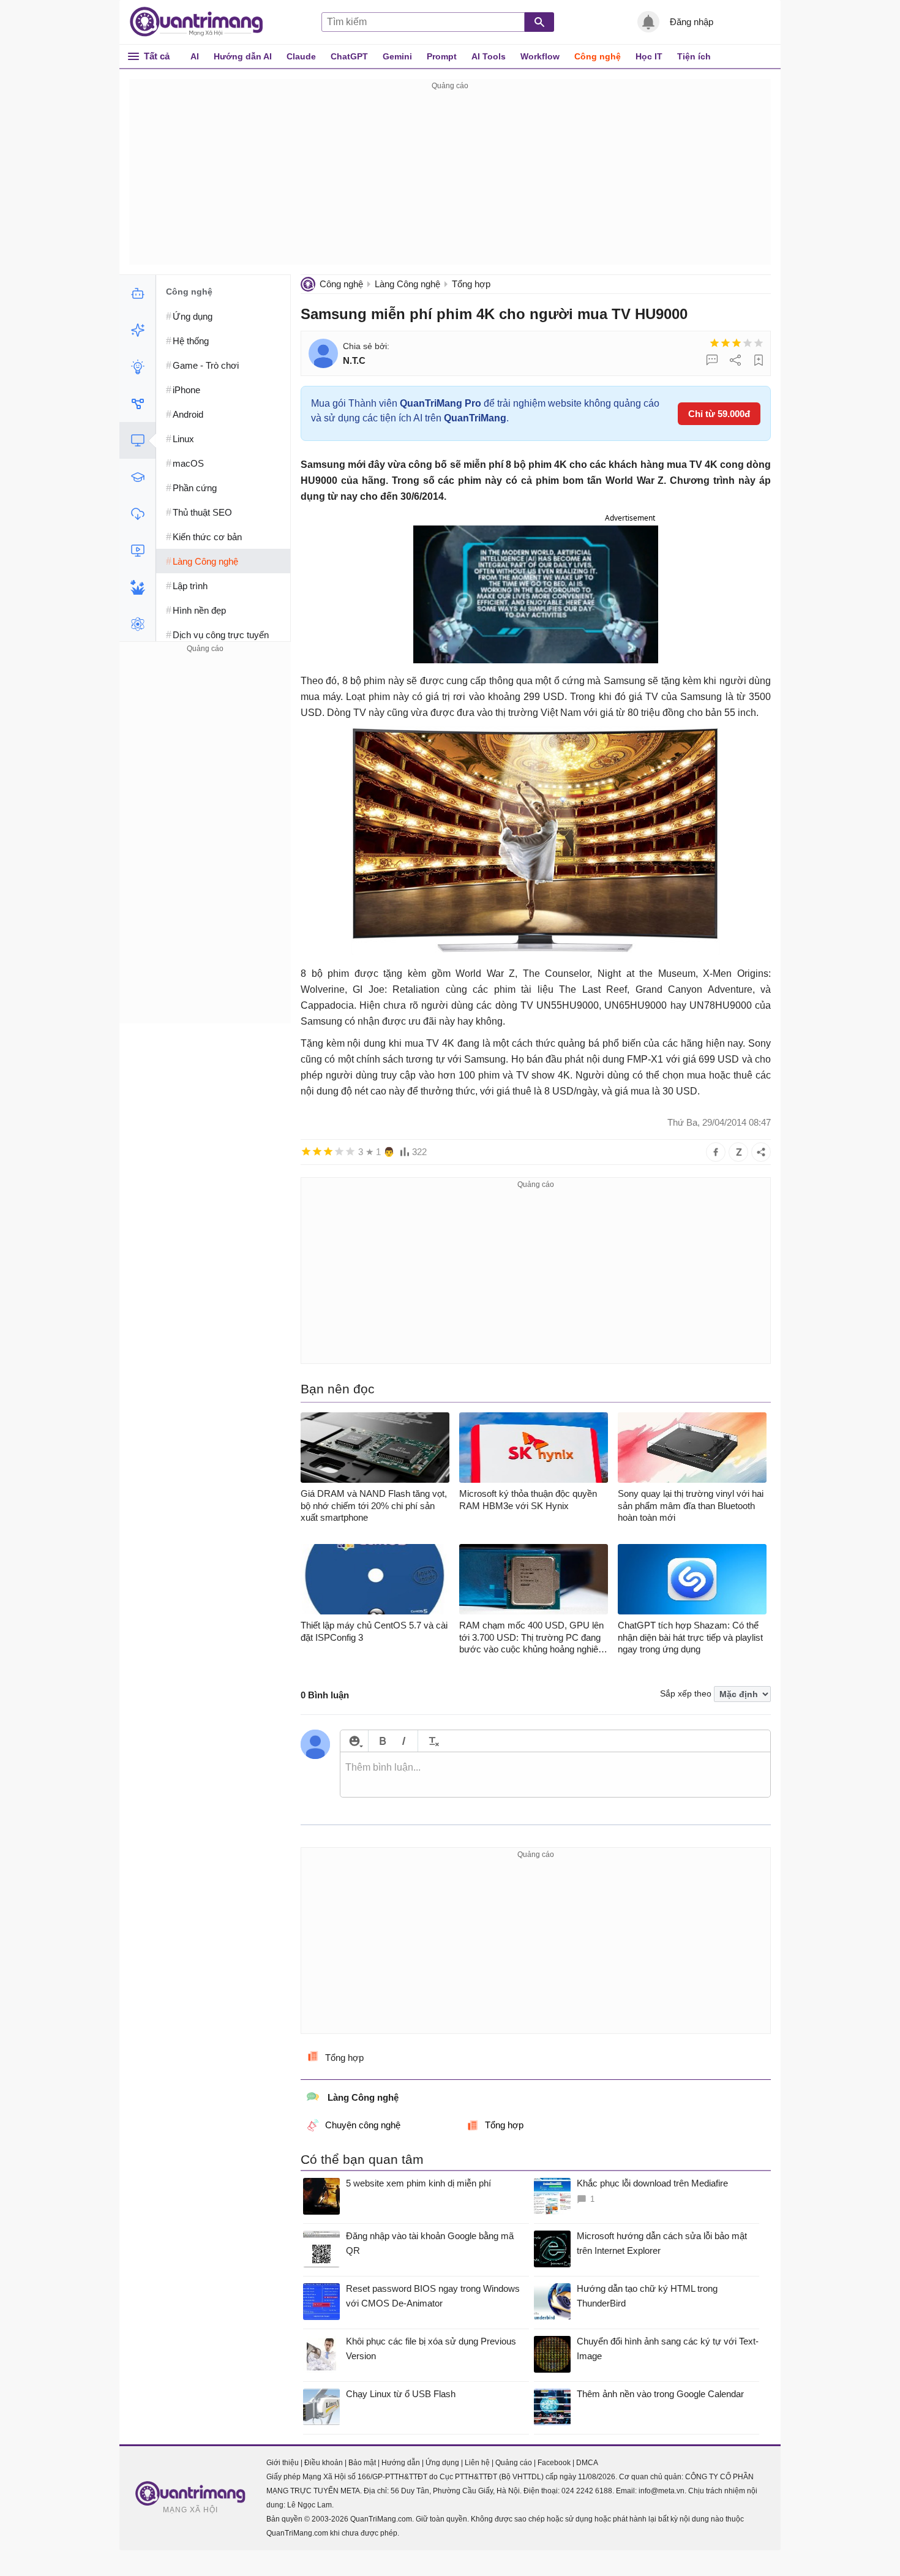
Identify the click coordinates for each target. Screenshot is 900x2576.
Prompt (442, 56)
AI (195, 56)
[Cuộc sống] (137, 587)
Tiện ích (694, 56)
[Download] (137, 514)
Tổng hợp (471, 284)
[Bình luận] (712, 360)
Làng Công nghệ (407, 284)
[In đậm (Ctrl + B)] (382, 1741)
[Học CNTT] (137, 477)
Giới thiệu (283, 2463)
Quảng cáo (514, 2463)
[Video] (137, 551)
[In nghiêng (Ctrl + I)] (404, 1741)
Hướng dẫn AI (243, 56)
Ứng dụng (442, 2463)
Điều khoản (324, 2463)
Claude (301, 56)
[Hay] (748, 343)
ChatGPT (349, 56)
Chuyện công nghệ (363, 2125)
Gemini (397, 56)
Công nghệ (598, 56)
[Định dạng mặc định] (432, 1741)
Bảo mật (362, 2463)
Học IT (649, 56)
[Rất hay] (759, 343)
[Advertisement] (450, 179)
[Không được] (714, 343)
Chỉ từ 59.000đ (719, 414)
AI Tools (489, 56)
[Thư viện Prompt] (137, 330)
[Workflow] (137, 404)
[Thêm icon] (354, 1741)
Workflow (540, 56)
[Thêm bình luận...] (555, 1775)
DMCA (587, 2463)
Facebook (554, 2463)
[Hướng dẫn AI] (137, 367)
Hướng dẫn (401, 2463)
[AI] (137, 293)
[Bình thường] (737, 343)
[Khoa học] (137, 624)
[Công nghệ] (137, 440)
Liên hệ (477, 2463)
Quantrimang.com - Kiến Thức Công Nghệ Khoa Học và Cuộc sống (203, 22)
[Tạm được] (726, 343)
